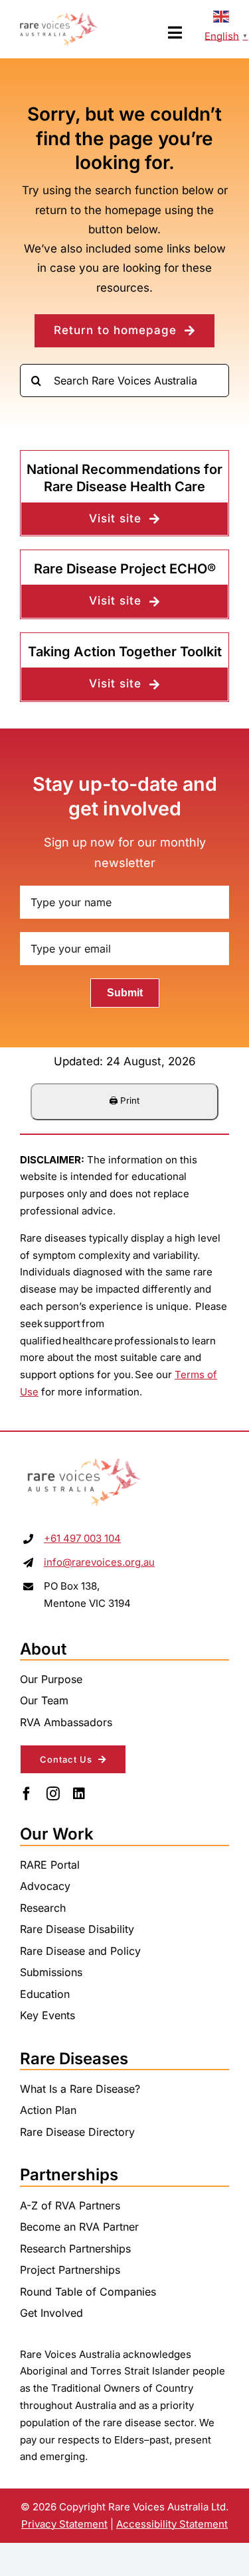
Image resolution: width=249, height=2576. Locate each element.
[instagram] (53, 1794)
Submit (125, 993)
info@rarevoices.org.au (99, 1562)
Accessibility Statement (172, 2524)
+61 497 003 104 (82, 1538)
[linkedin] (79, 1794)
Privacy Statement (64, 2524)
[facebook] (27, 1794)
